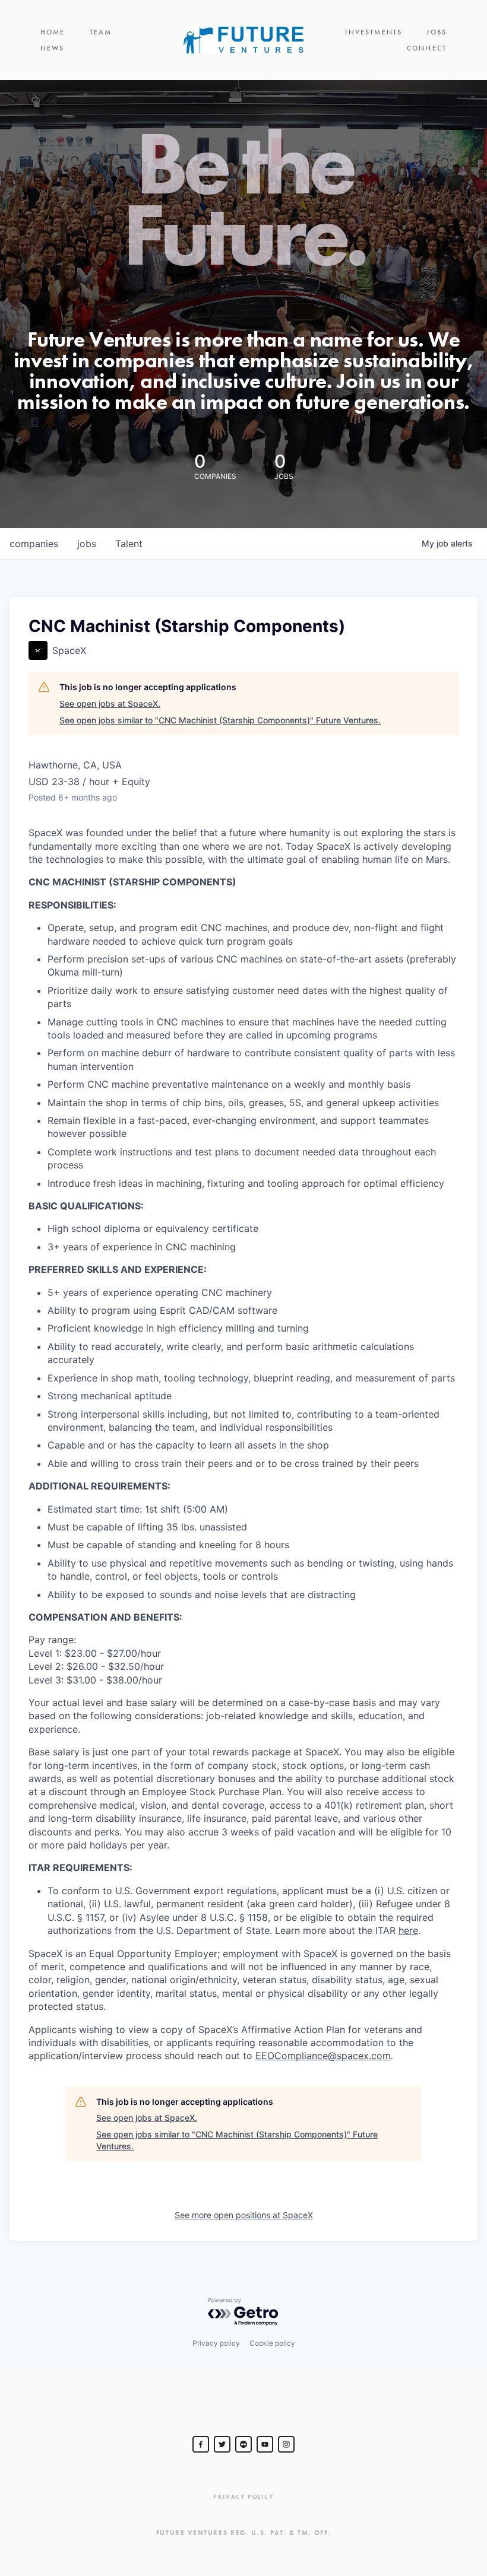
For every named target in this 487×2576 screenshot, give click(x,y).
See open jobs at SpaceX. (110, 703)
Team (101, 32)
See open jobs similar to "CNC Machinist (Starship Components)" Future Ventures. (220, 720)
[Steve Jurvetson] (201, 2444)
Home (53, 32)
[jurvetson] (243, 2444)
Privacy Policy (243, 2497)
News (53, 48)
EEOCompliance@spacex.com (323, 2056)
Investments (374, 32)
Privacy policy (216, 2343)
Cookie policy (272, 2343)
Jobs (437, 32)
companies (34, 544)
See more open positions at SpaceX (244, 2215)
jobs (87, 544)
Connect (427, 48)
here (408, 1930)
